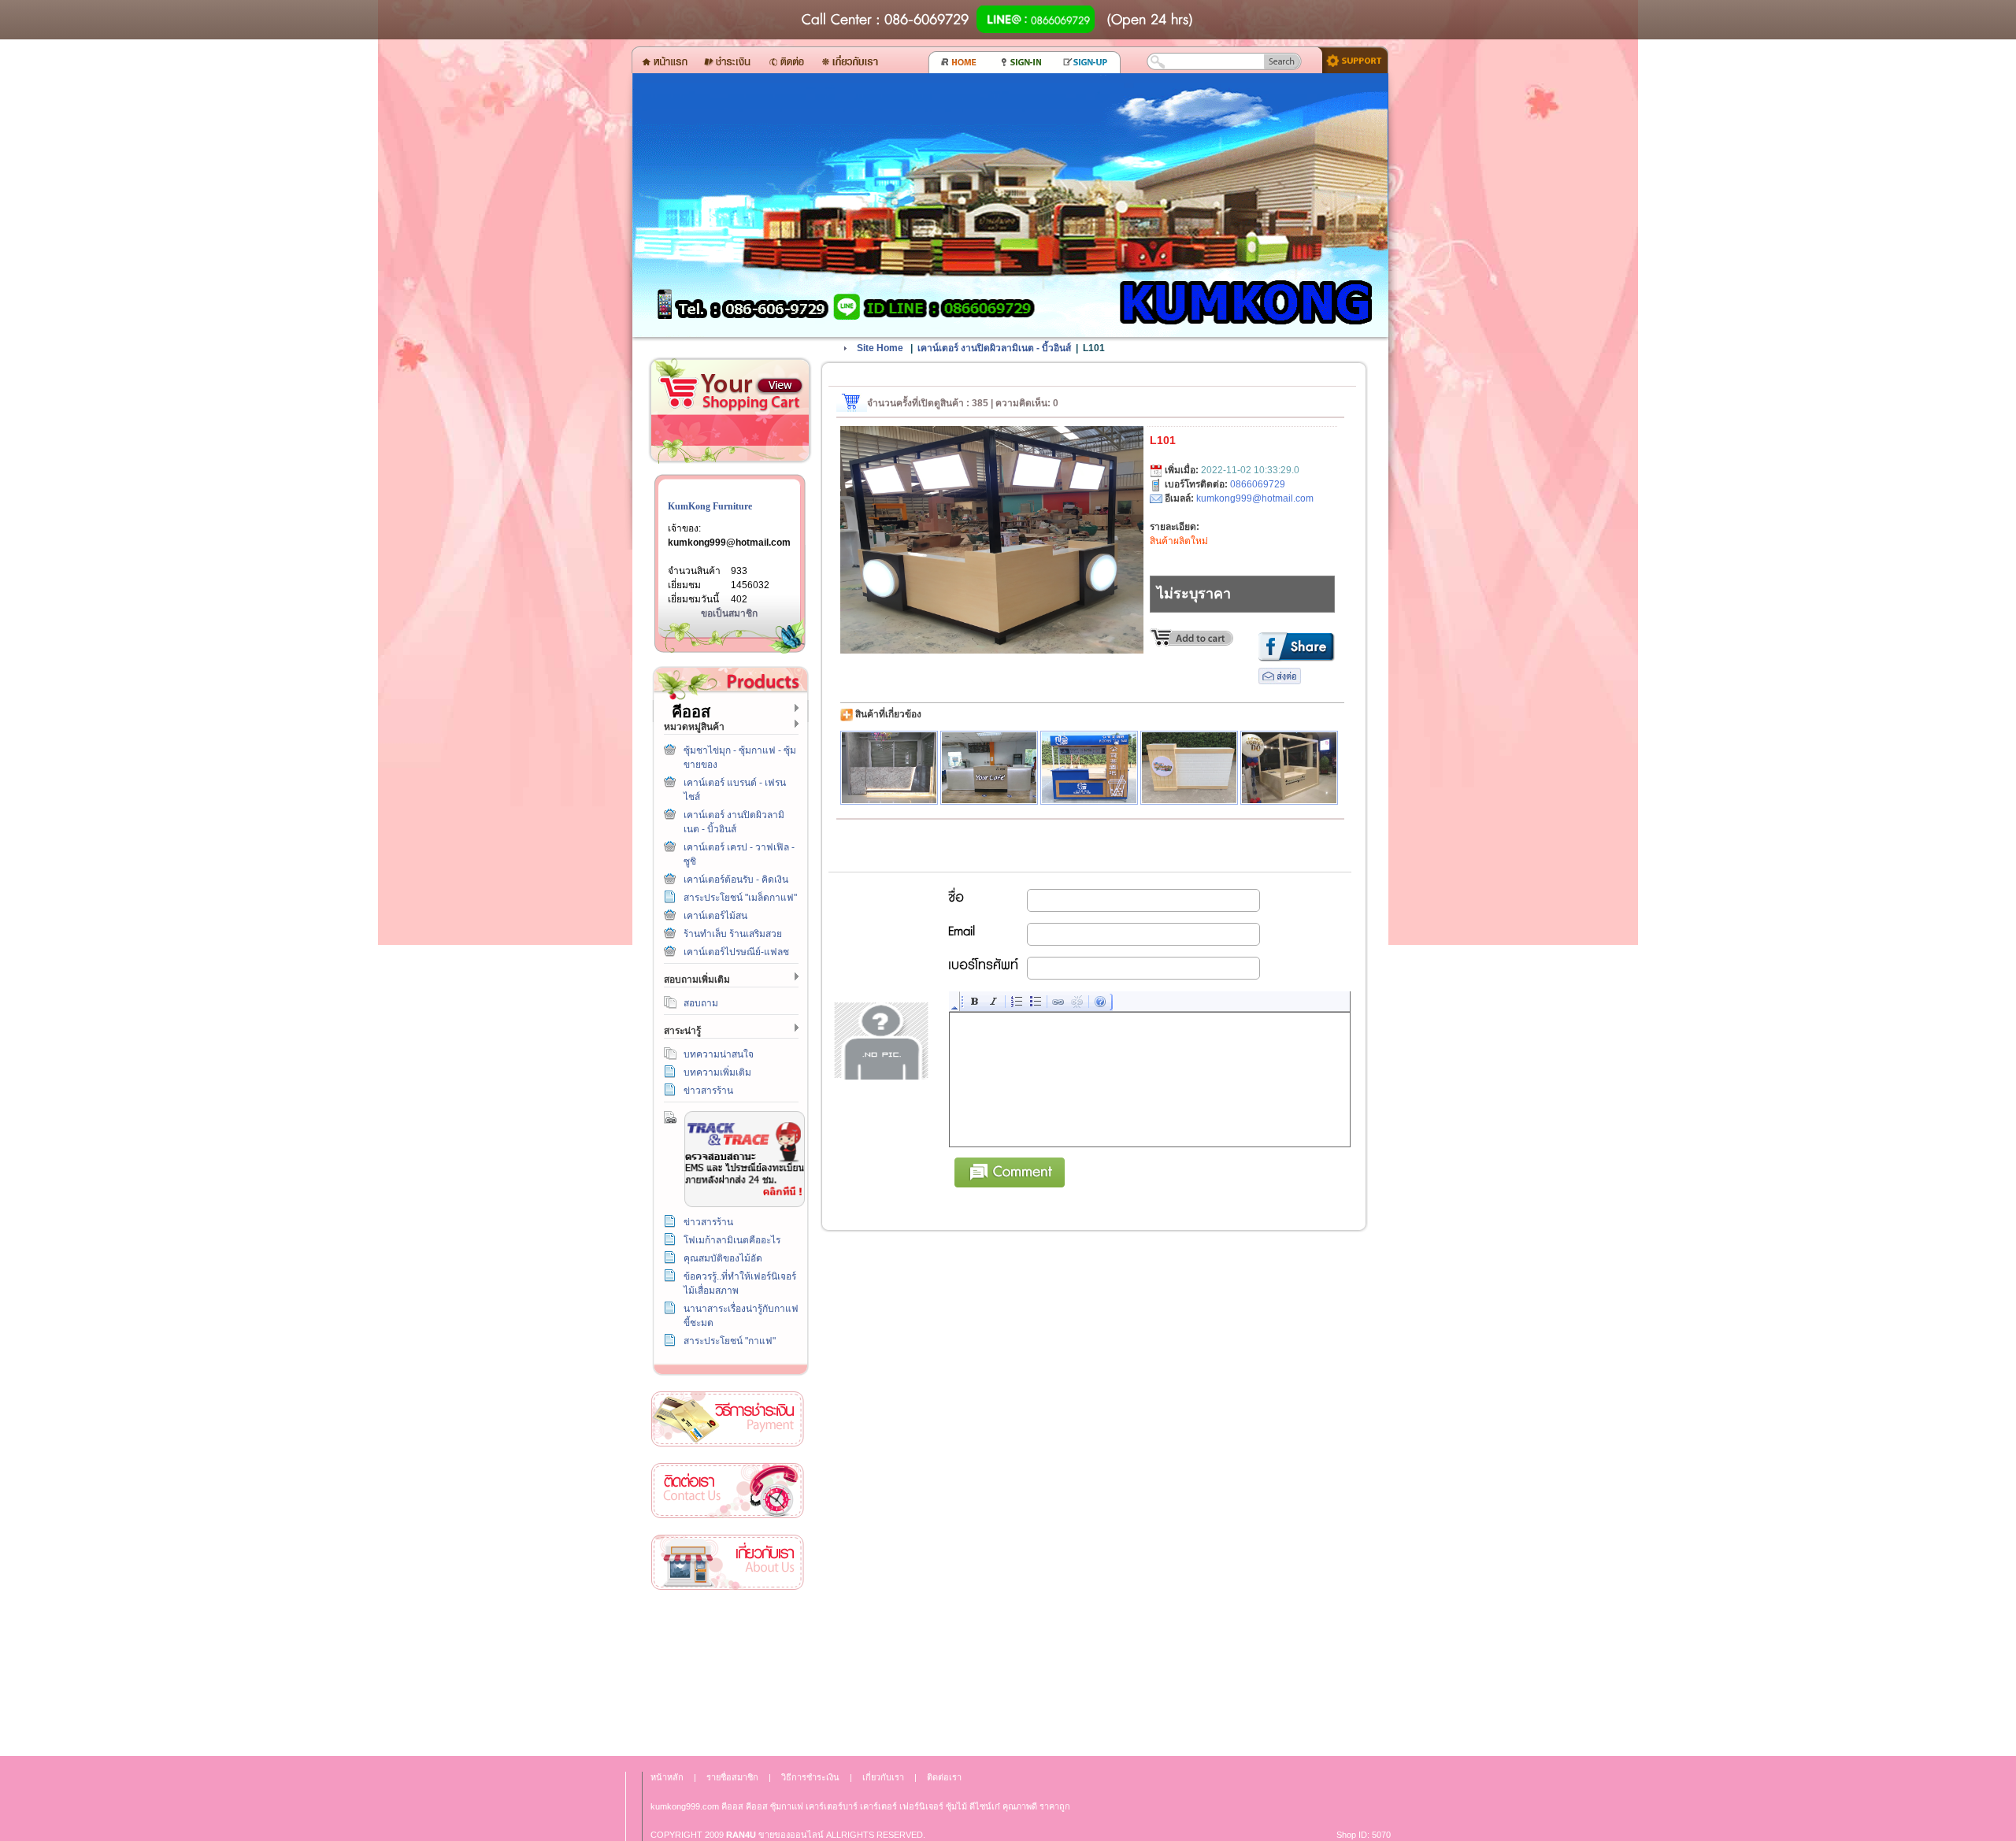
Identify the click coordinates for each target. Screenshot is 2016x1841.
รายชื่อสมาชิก (732, 1777)
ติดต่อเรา (728, 1491)
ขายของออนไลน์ (791, 1835)
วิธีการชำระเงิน (728, 1419)
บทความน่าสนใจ (719, 1054)
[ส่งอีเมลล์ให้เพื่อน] (1280, 681)
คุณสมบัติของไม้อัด (723, 1258)
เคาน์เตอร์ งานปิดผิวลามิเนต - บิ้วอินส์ (994, 348)
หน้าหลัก (667, 1777)
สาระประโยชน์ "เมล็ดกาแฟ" (740, 898)
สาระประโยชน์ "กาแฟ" (730, 1341)
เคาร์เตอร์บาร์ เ (833, 1806)
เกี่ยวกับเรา (728, 1563)
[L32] (1189, 768)
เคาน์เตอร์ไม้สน (715, 916)
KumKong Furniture (710, 506)
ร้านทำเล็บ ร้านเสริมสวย (733, 934)
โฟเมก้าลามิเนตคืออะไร (732, 1240)
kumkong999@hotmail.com (729, 543)
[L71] (889, 768)
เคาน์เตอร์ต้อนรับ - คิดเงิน (736, 880)
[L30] (1089, 768)
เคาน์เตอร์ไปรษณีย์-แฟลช (736, 952)
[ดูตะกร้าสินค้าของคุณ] (780, 386)
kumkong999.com (685, 1806)
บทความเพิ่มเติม (717, 1072)
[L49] (989, 768)
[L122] (1289, 768)
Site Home (880, 348)
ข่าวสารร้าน (708, 1091)
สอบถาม (701, 1003)
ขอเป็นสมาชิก (729, 613)
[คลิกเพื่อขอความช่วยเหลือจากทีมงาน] (1349, 59)
